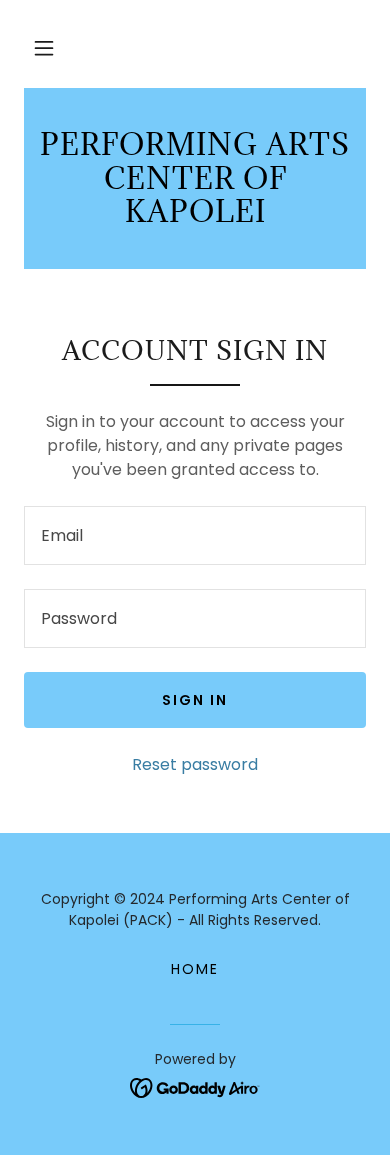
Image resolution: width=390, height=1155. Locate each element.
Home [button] (195, 969)
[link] (195, 178)
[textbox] (195, 535)
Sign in (195, 700)
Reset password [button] (195, 764)
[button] (44, 48)
